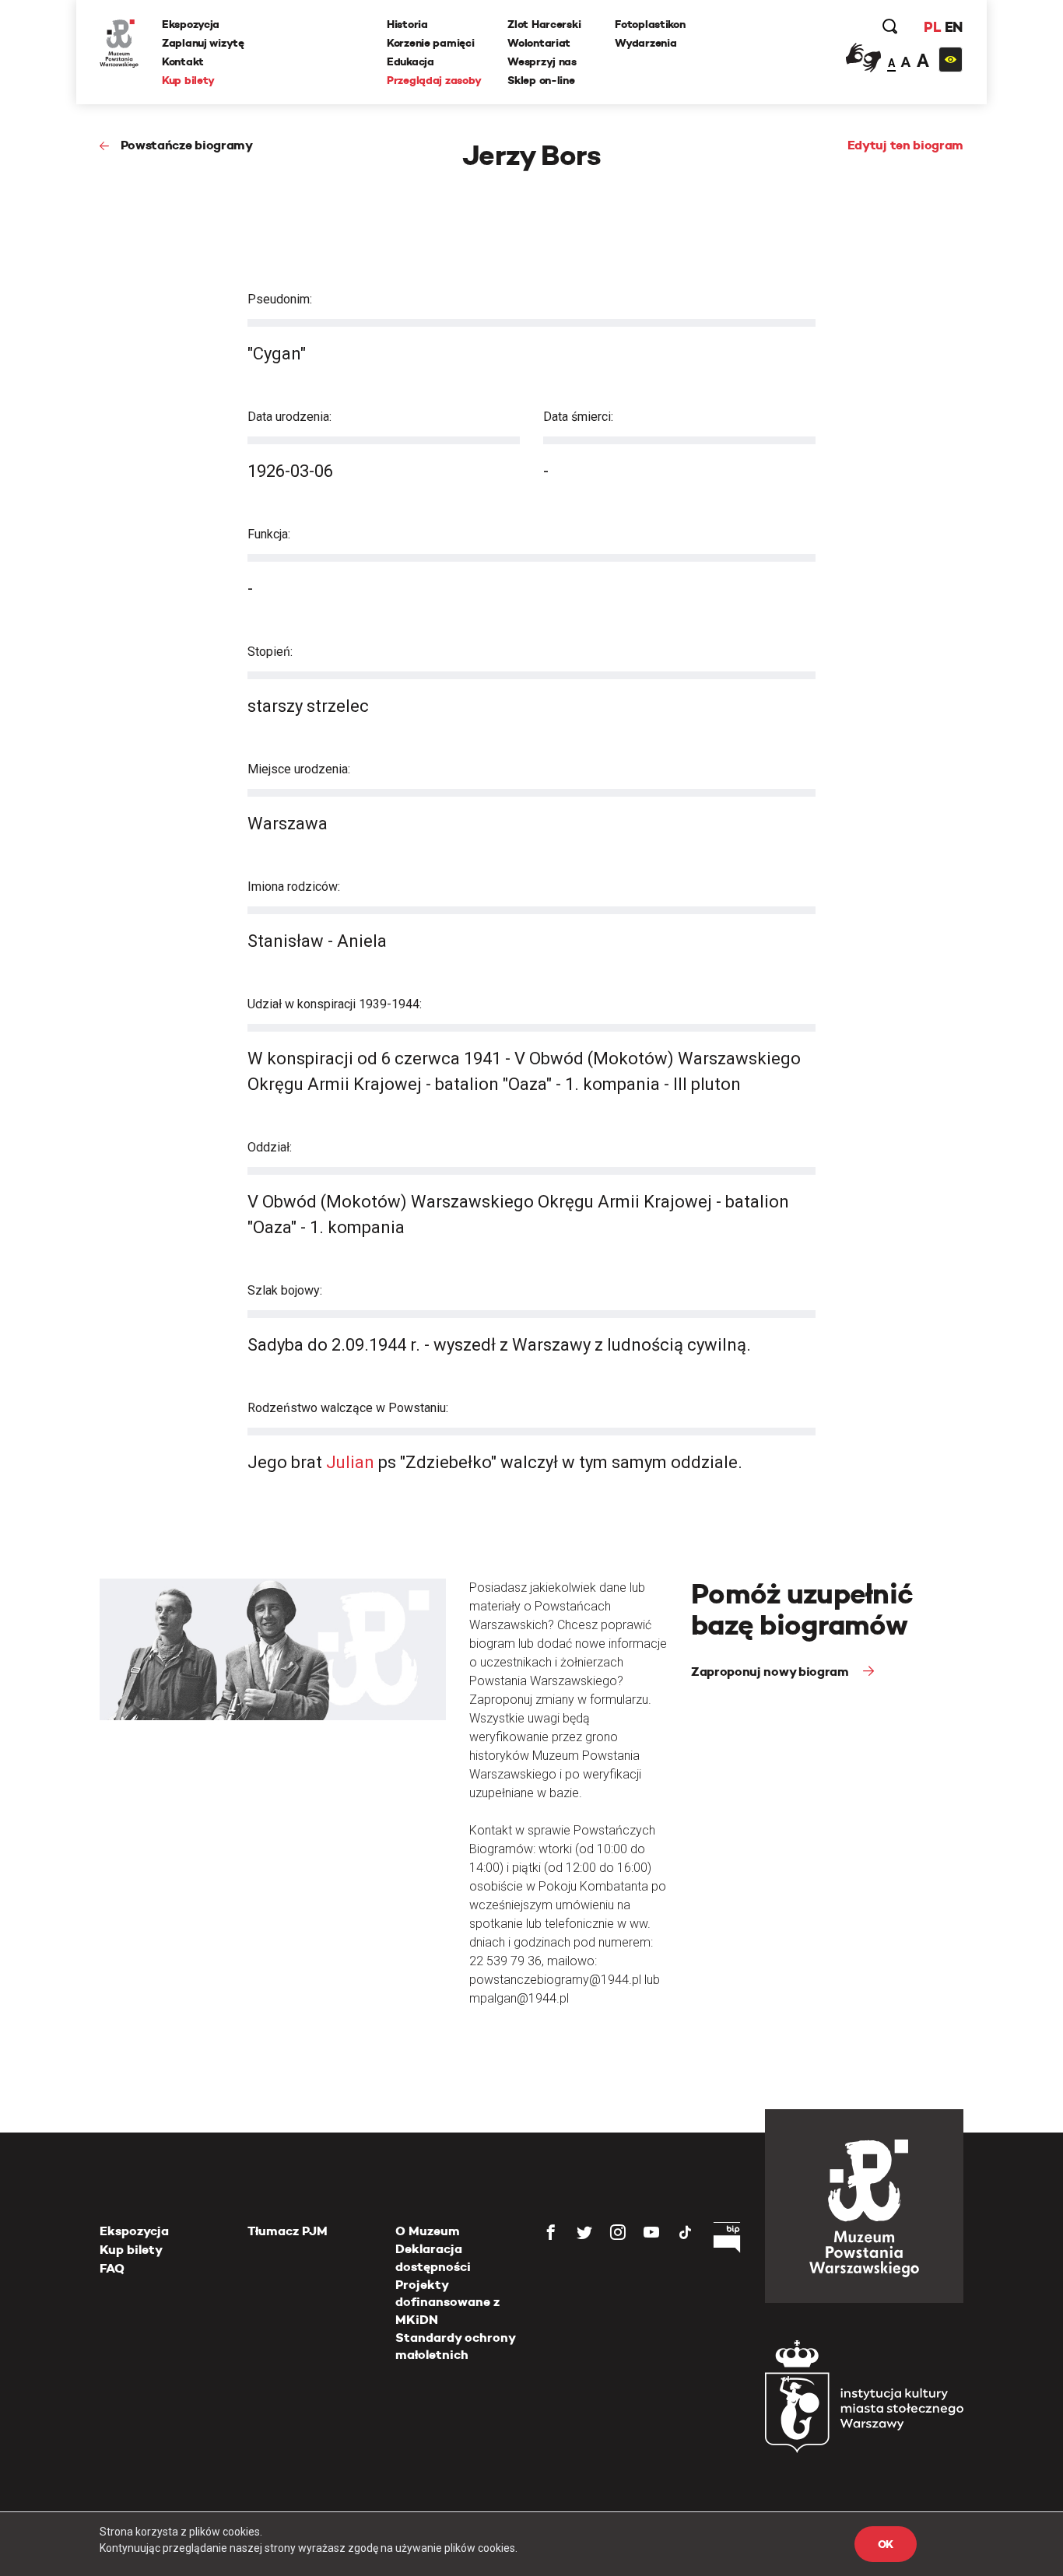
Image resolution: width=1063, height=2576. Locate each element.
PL (932, 27)
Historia (407, 24)
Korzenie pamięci (431, 43)
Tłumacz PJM (288, 2231)
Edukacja (410, 61)
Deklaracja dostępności (433, 2257)
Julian (350, 1462)
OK (886, 2544)
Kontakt (183, 61)
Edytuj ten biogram (905, 145)
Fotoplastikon (650, 24)
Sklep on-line (541, 80)
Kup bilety (188, 80)
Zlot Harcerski (544, 24)
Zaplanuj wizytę (203, 43)
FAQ (112, 2268)
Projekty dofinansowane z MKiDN (447, 2302)
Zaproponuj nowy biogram (771, 1672)
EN (954, 27)
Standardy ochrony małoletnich (455, 2346)
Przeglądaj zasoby (434, 80)
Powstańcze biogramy (187, 145)
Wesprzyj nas (542, 61)
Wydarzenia (646, 43)
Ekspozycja (191, 24)
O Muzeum (428, 2231)
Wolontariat (539, 43)
